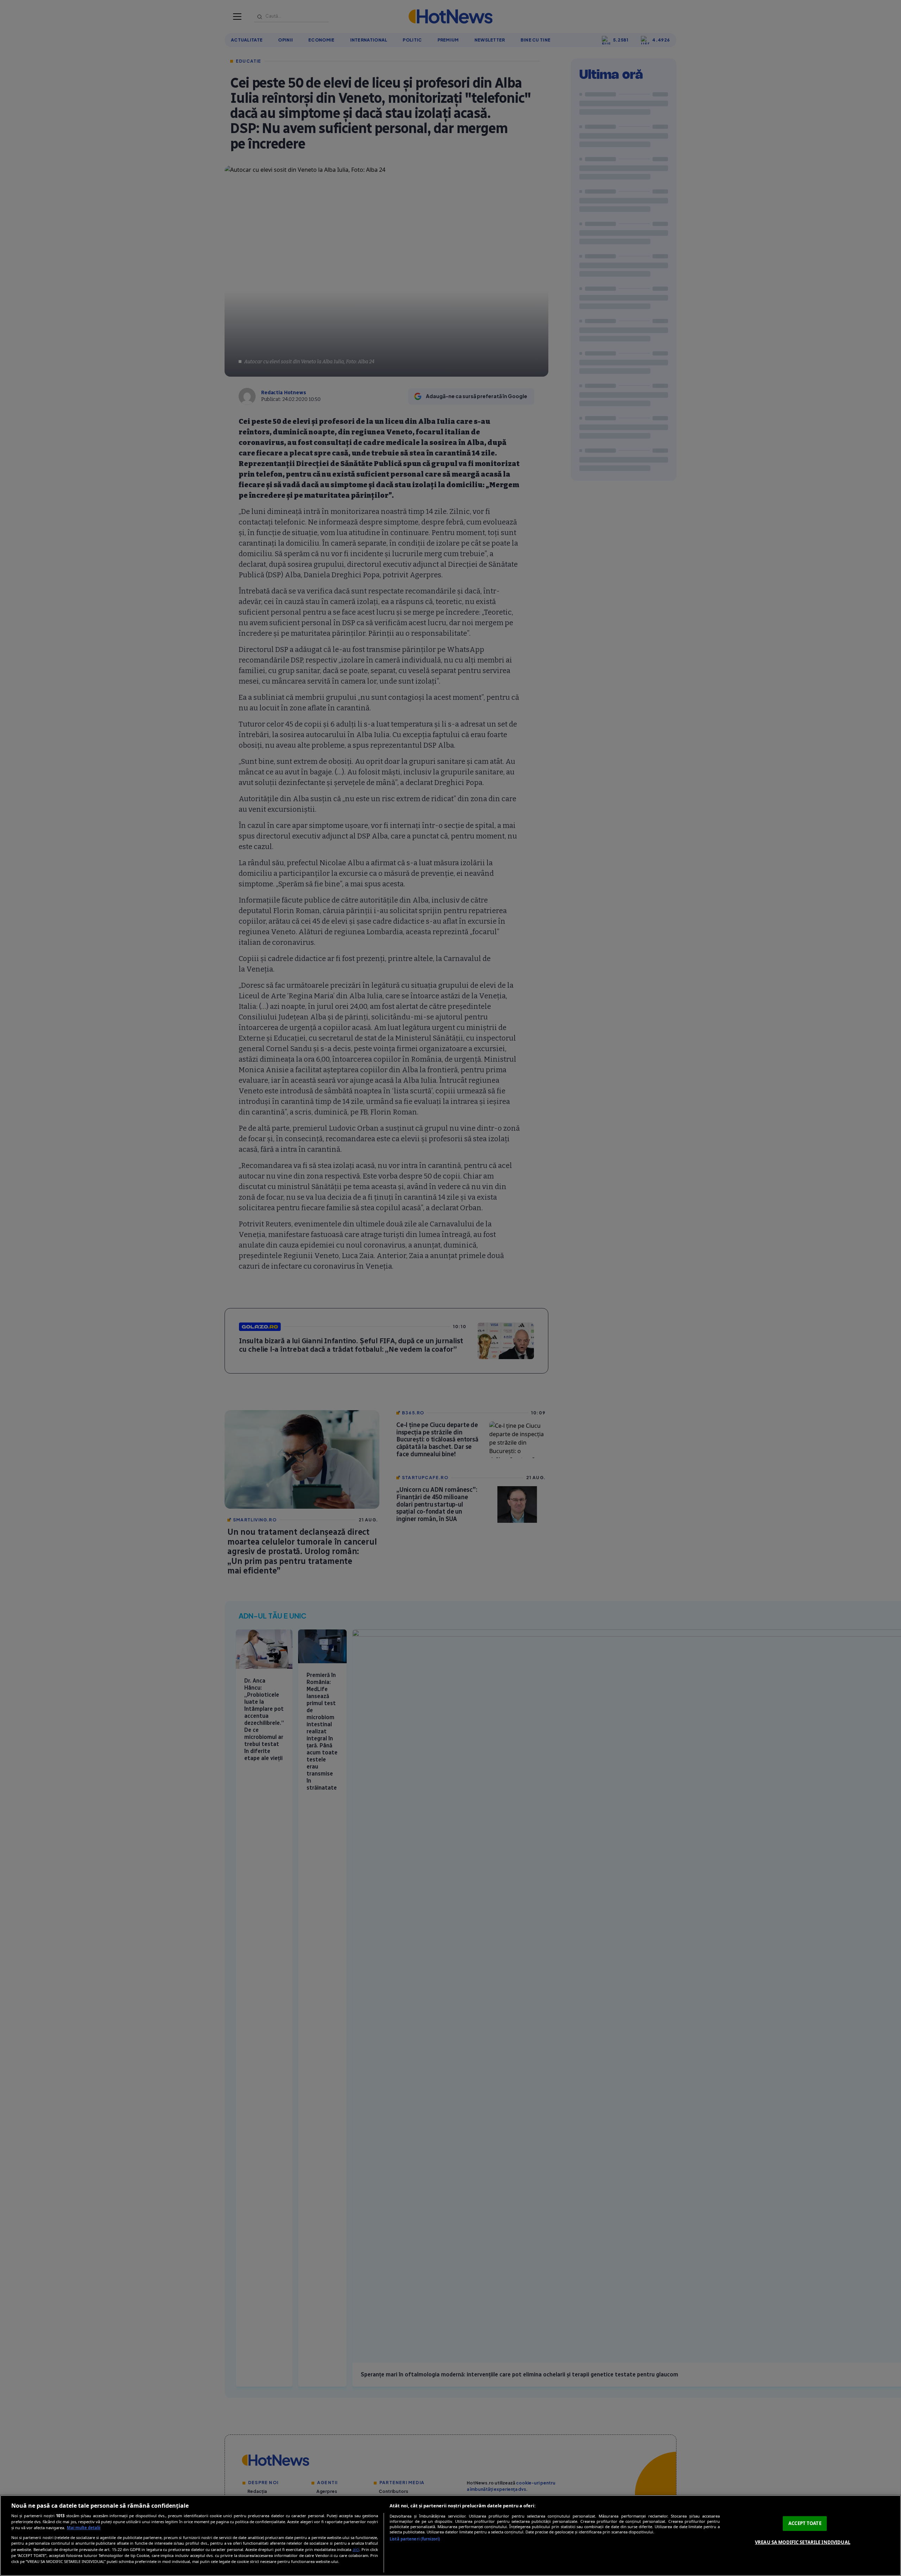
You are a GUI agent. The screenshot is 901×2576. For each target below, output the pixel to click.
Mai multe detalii (84, 2528)
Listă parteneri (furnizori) (415, 2539)
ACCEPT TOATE (805, 2523)
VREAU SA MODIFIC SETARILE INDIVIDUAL (803, 2542)
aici (356, 2549)
